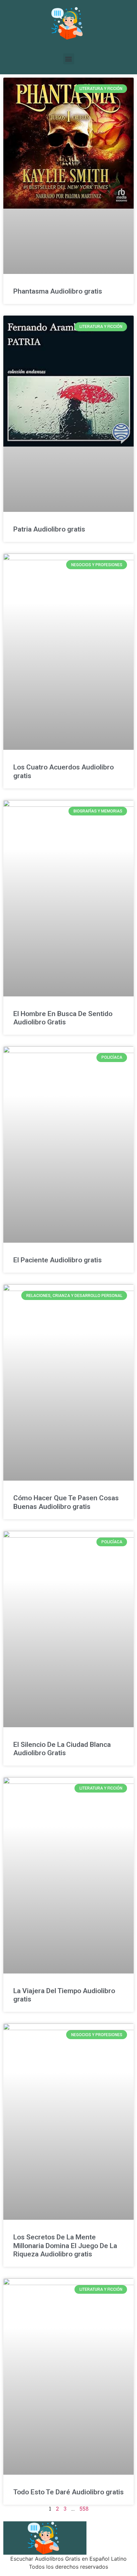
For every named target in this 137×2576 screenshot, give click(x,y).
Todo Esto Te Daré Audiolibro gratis (68, 2492)
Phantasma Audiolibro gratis (58, 291)
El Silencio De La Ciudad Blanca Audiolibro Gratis (62, 1749)
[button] (69, 59)
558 (84, 2509)
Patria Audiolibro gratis (49, 529)
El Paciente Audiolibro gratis (58, 1260)
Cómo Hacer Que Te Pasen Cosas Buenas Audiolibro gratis (66, 1502)
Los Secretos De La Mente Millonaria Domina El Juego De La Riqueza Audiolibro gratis (65, 2245)
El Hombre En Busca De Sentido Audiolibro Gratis (63, 1018)
